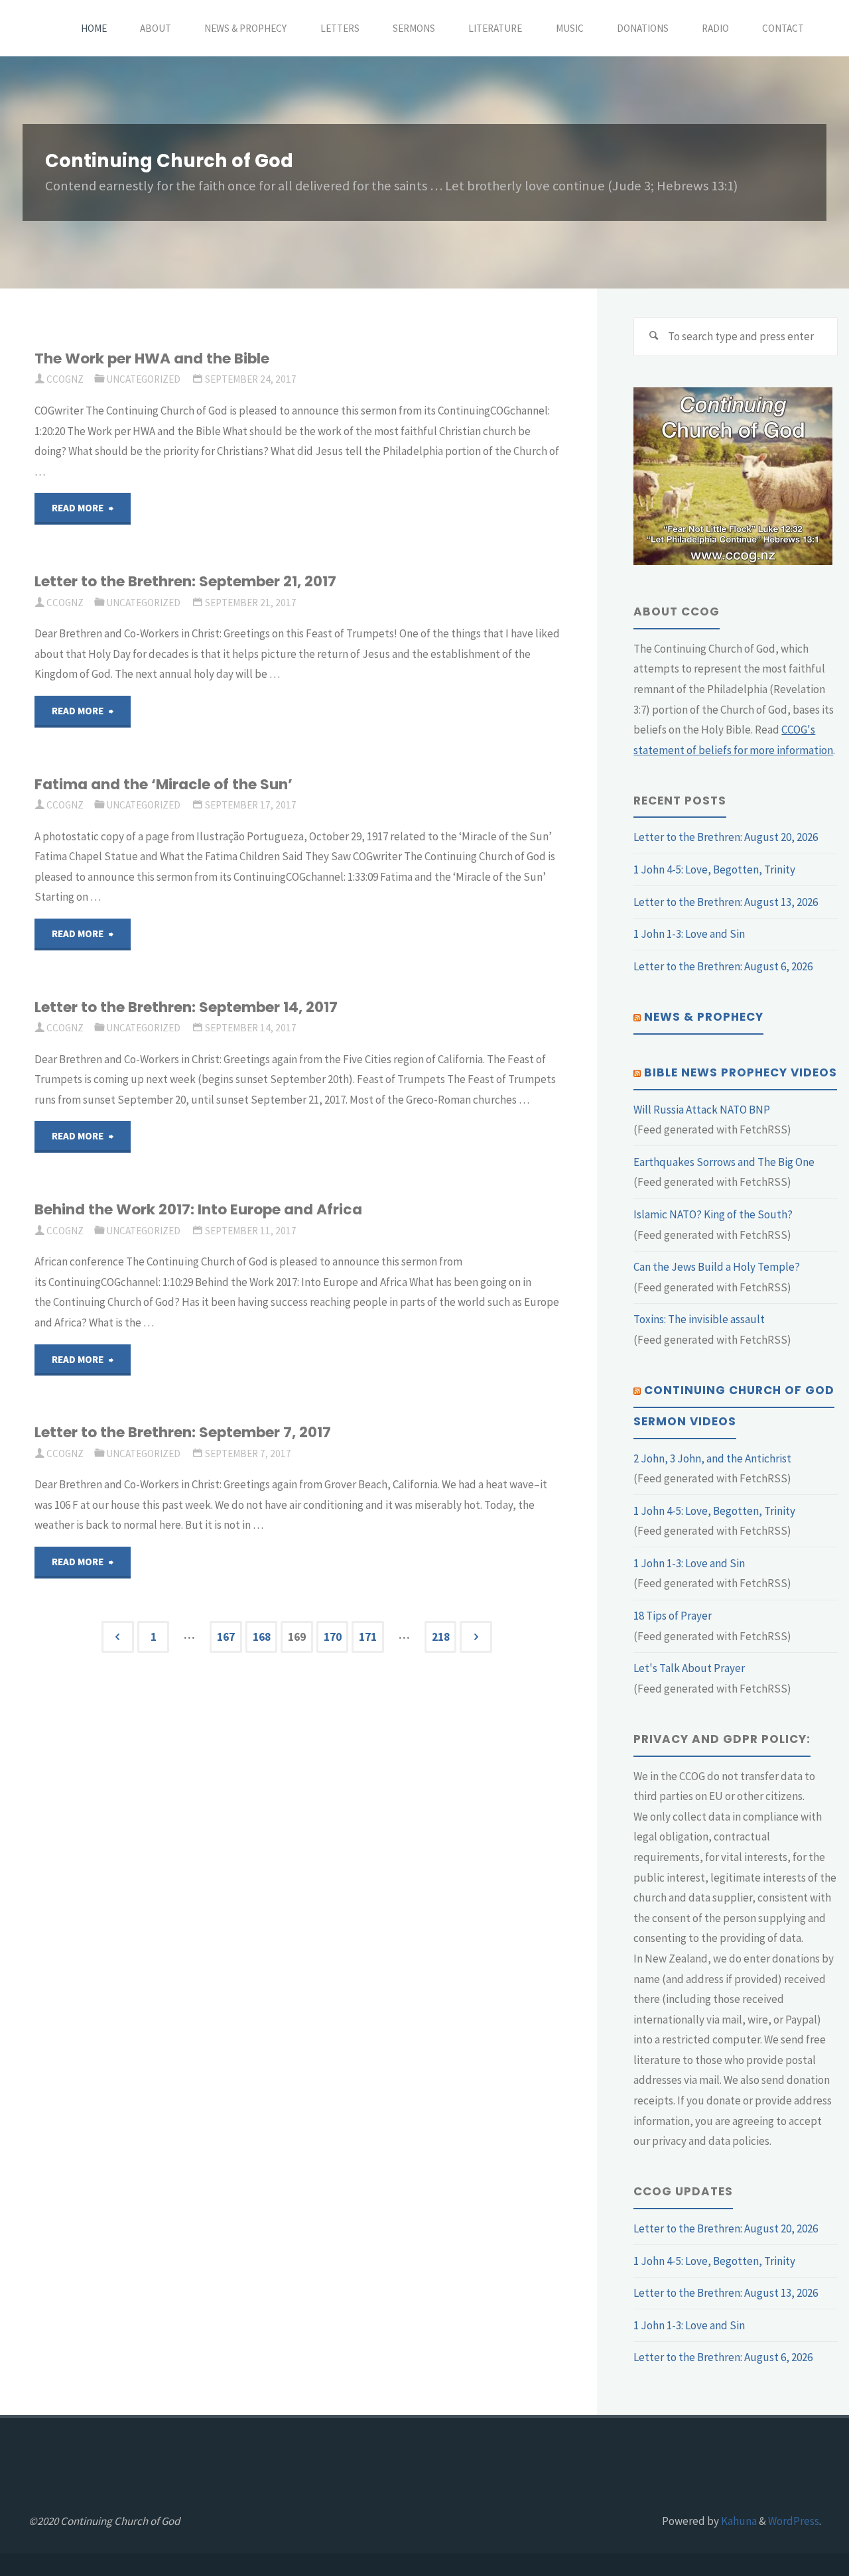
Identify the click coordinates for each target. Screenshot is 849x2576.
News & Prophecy (704, 1017)
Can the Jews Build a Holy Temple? (717, 1267)
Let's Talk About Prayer (689, 1668)
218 (441, 1637)
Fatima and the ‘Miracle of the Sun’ (163, 784)
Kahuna (738, 2521)
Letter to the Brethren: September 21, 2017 (185, 581)
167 (226, 1637)
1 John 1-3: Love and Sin (689, 934)
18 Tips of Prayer (673, 1616)
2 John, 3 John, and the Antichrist (712, 1458)
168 (262, 1637)
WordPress (794, 2521)
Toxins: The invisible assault (699, 1319)
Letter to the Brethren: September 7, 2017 (183, 1432)
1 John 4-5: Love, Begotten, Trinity (714, 869)
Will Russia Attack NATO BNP (702, 1110)
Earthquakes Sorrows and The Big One (724, 1162)
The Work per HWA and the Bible (152, 358)
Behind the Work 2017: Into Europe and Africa (198, 1209)
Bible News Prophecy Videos (741, 1072)
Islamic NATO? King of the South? (713, 1214)
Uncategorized (143, 379)
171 (368, 1637)
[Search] (653, 337)
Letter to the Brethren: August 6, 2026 (723, 966)
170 (333, 1637)
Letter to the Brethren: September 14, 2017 (186, 1007)
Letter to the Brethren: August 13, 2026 (726, 902)
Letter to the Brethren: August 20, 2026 (726, 837)
